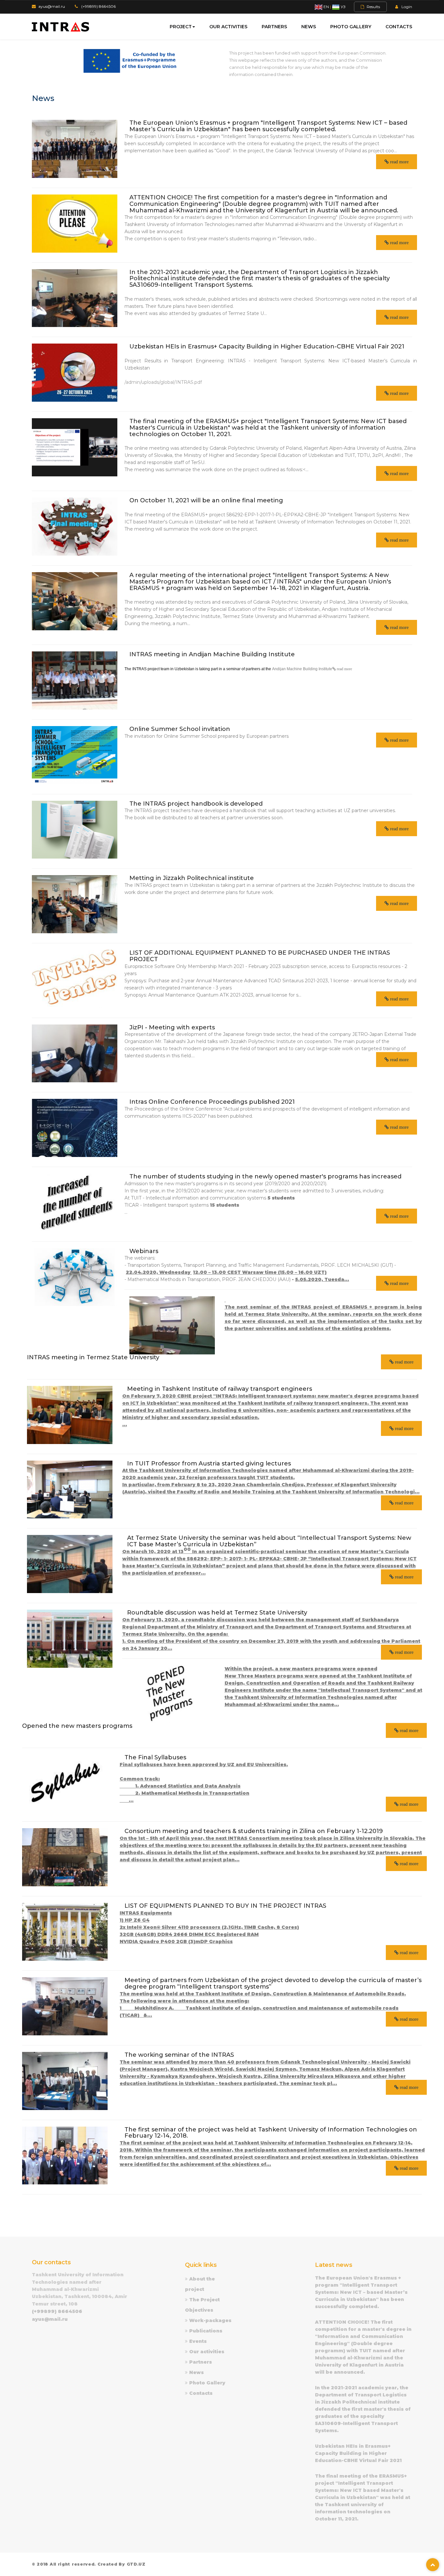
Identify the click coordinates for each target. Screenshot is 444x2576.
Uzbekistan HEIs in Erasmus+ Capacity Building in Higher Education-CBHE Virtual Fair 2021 (358, 2453)
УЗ (343, 7)
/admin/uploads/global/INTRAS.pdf (163, 382)
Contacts (399, 27)
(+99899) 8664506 (98, 6)
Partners (274, 27)
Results (373, 7)
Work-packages (210, 2320)
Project (181, 27)
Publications (206, 2331)
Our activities (228, 27)
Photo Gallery (351, 27)
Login (407, 7)
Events (198, 2341)
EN (326, 7)
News (309, 27)
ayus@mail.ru (52, 6)
